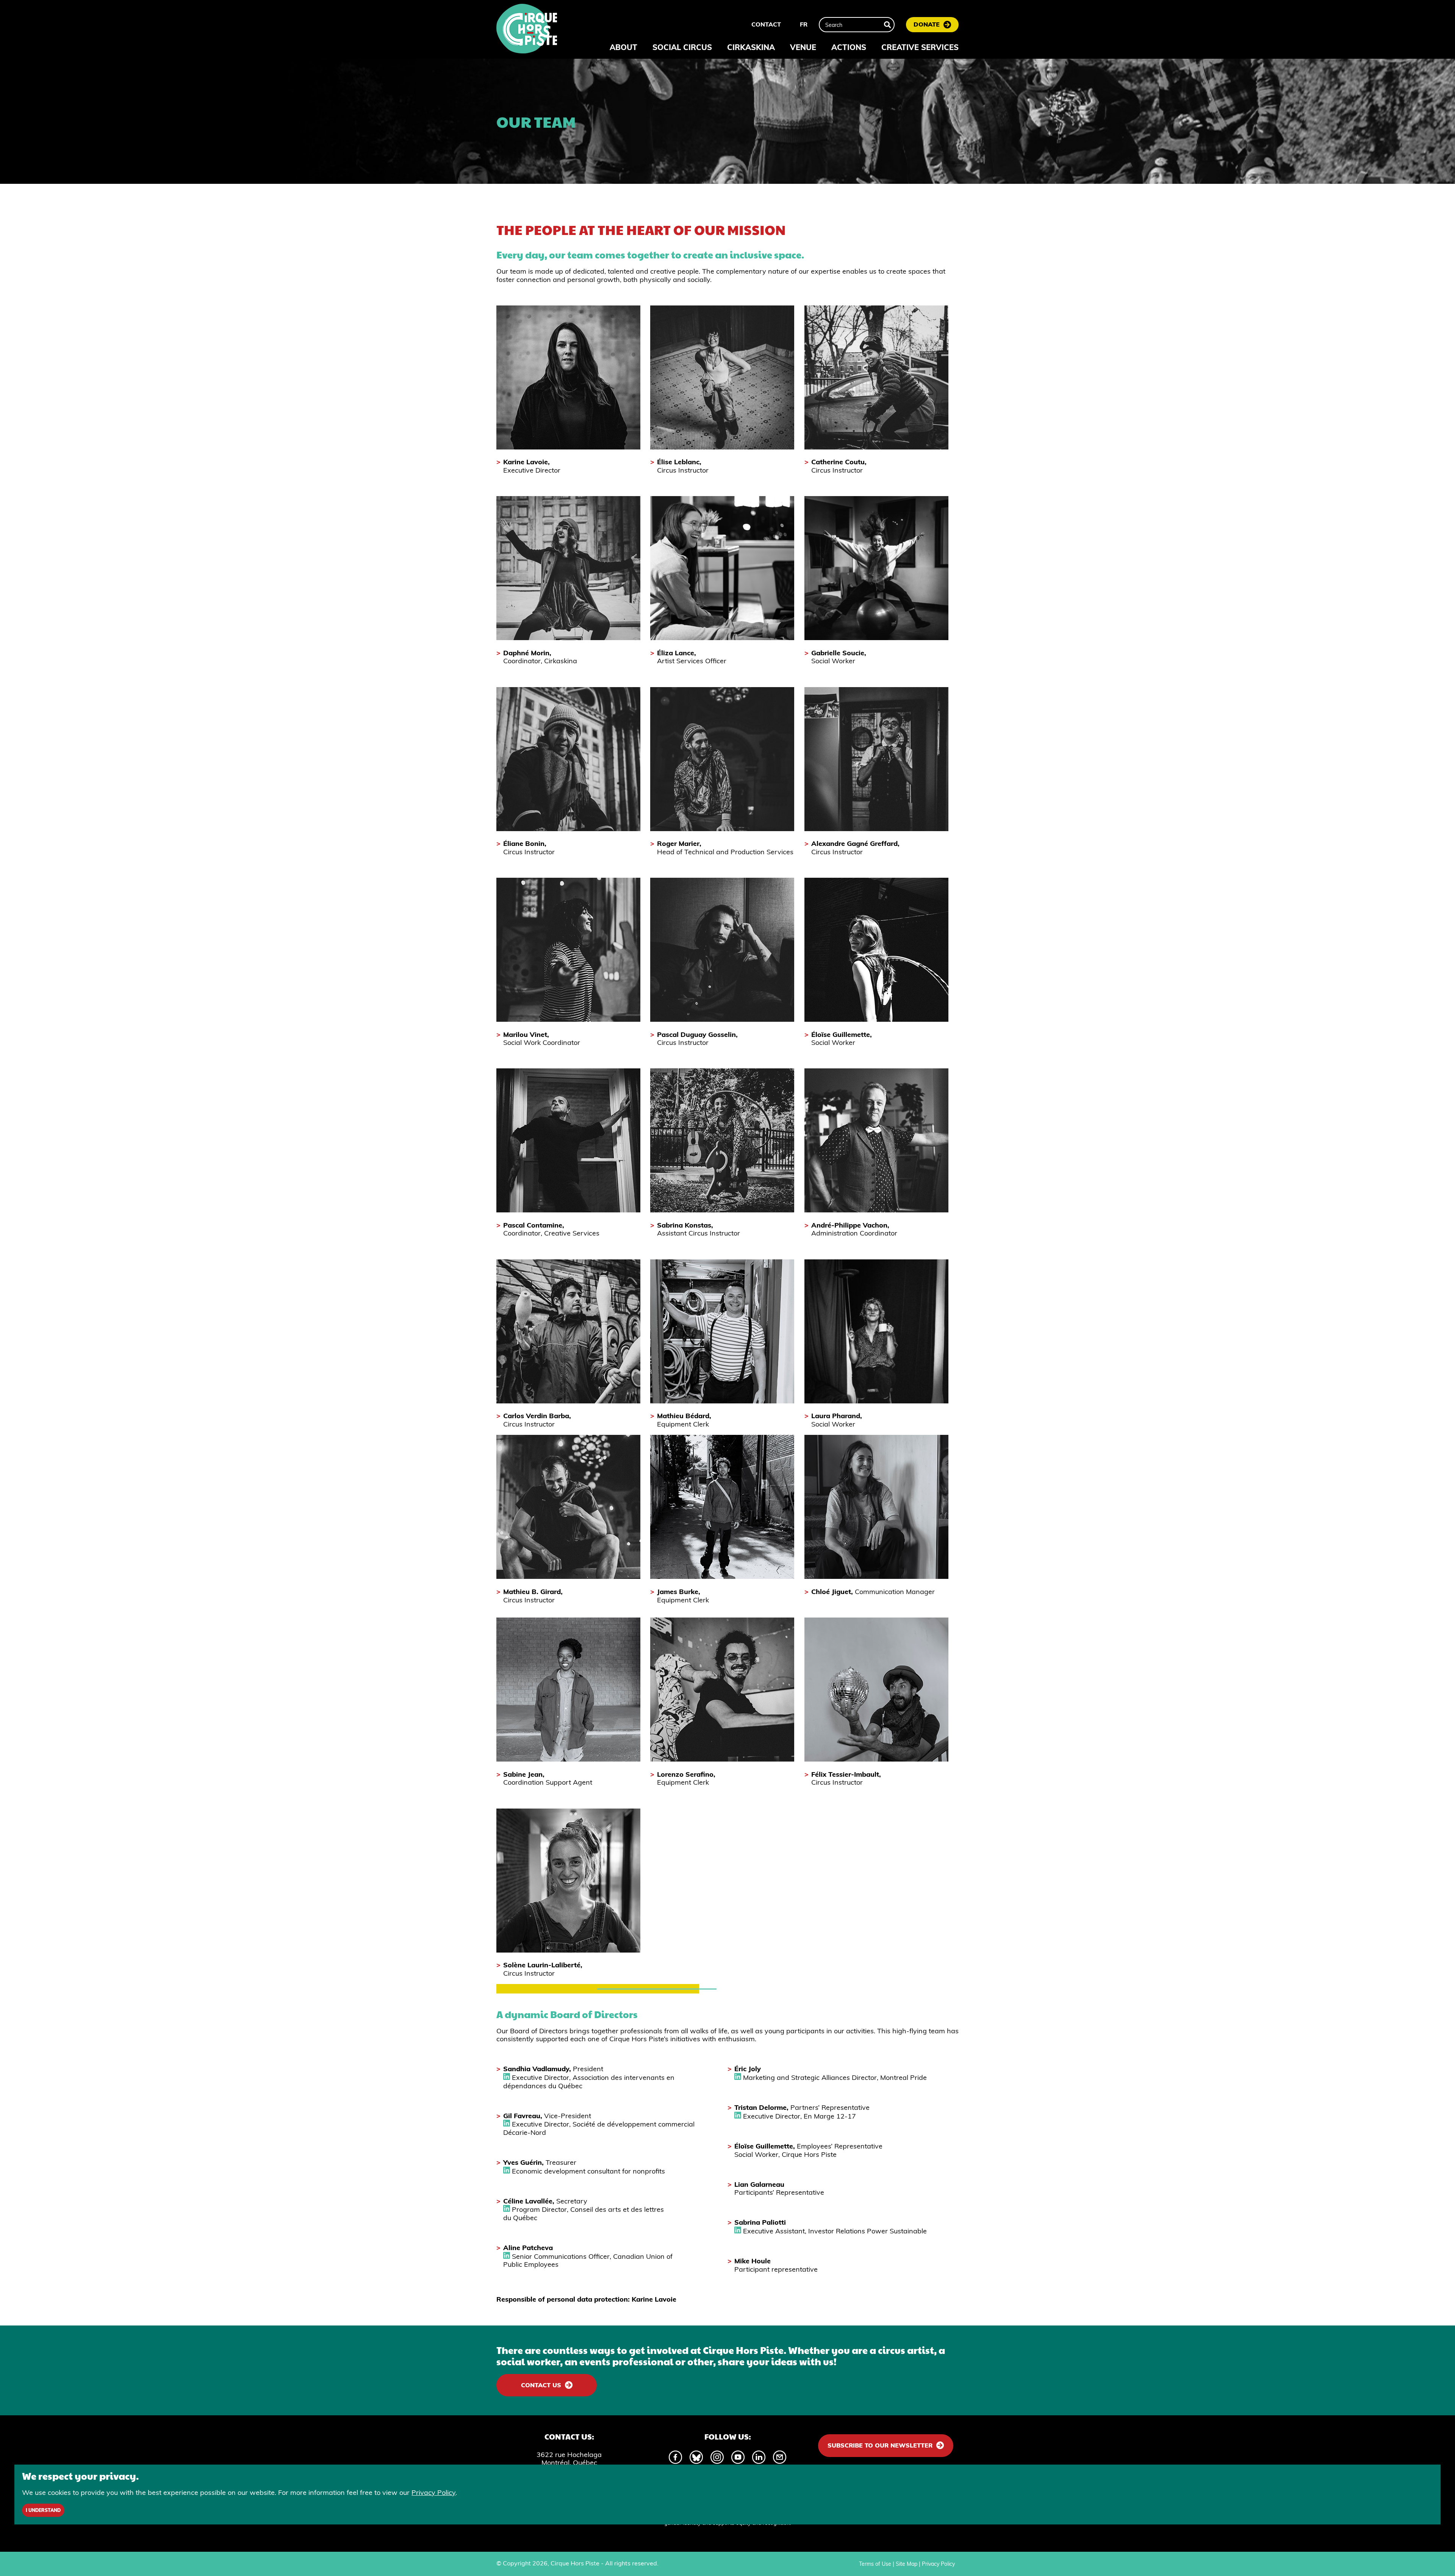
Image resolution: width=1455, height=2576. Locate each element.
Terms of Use (875, 2564)
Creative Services (920, 47)
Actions (849, 47)
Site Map (907, 2564)
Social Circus (682, 47)
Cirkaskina (751, 47)
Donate (927, 24)
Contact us (541, 2385)
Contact (766, 24)
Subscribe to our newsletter (880, 2445)
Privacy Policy (938, 2564)
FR (804, 24)
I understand (43, 2510)
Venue (803, 47)
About (623, 47)
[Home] (527, 30)
